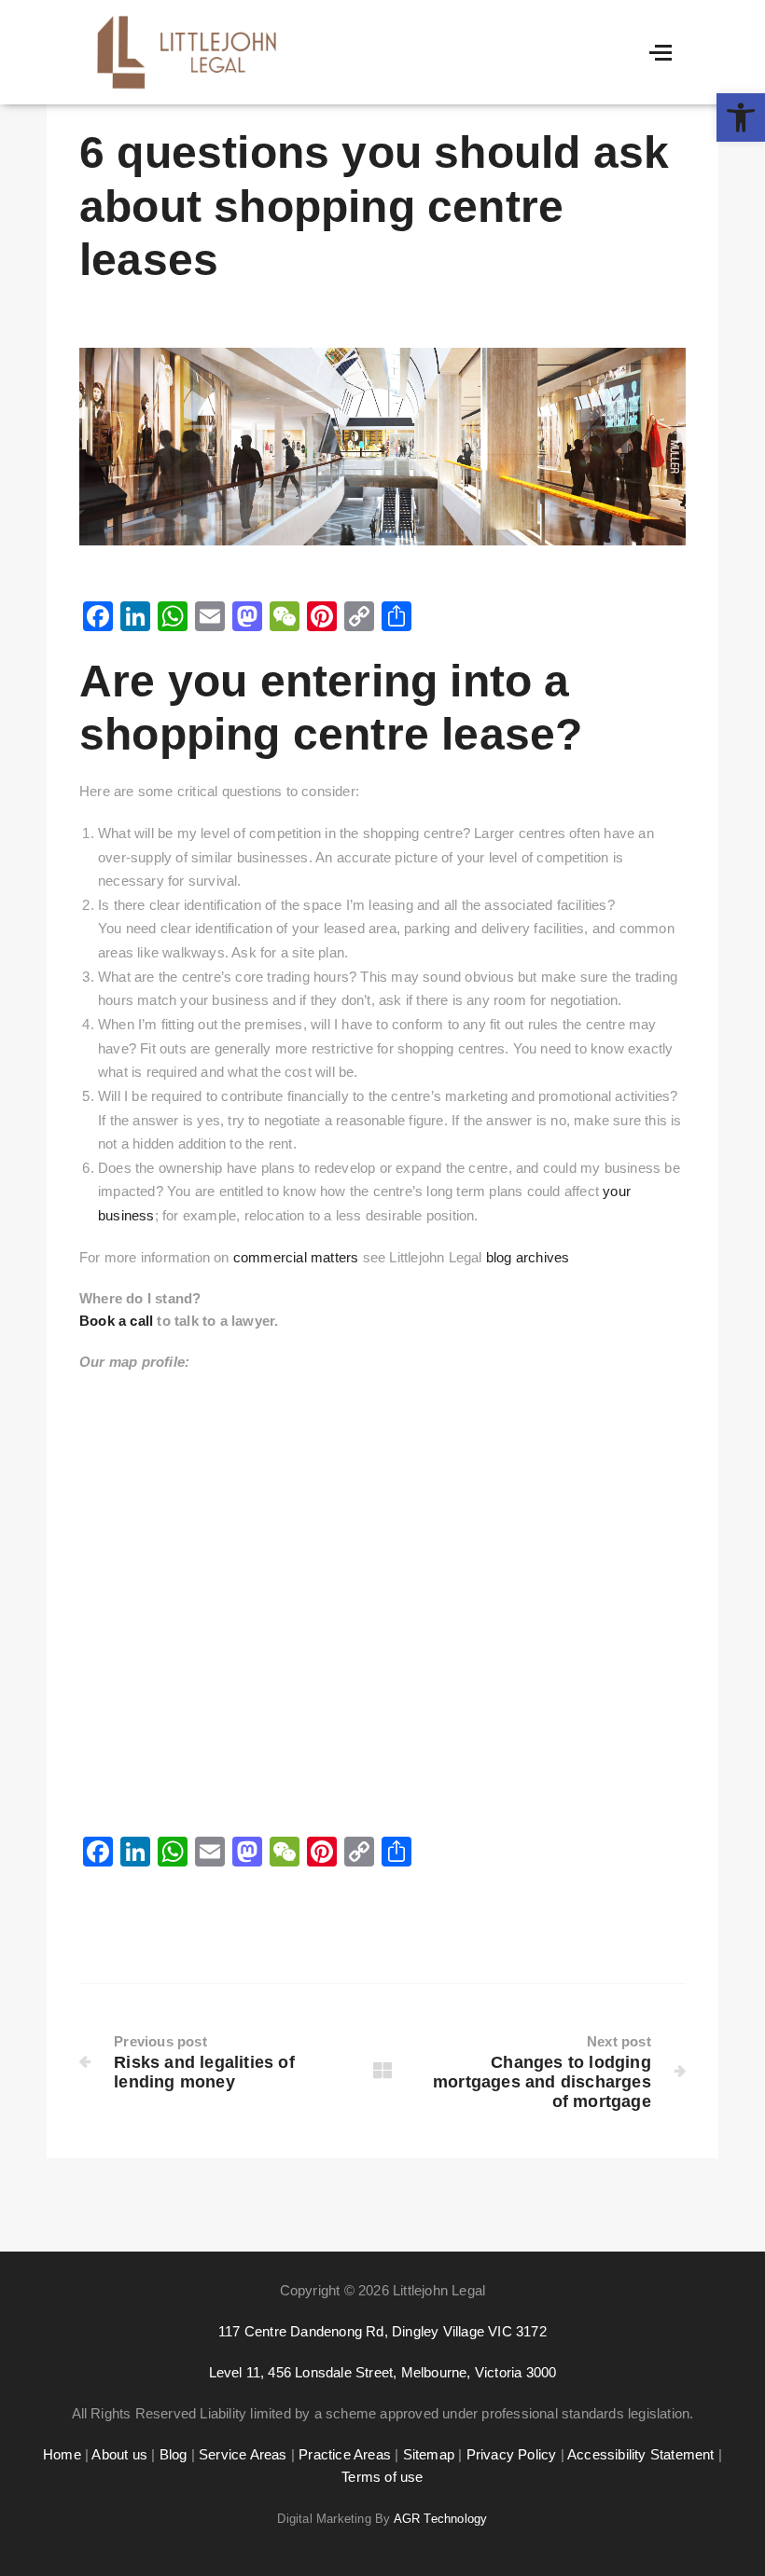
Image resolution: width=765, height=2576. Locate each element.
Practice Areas (345, 2454)
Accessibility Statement (641, 2454)
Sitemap (429, 2454)
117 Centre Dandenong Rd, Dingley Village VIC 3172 (382, 2331)
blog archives (528, 1257)
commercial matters (296, 1257)
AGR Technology (441, 2519)
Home (62, 2454)
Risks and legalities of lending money (204, 2072)
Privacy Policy (512, 2454)
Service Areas (241, 2454)
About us (119, 2454)
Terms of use (382, 2477)
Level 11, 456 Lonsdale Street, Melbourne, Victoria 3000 (383, 2372)
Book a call (116, 1321)
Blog (174, 2454)
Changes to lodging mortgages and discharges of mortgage (542, 2082)
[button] (741, 117)
